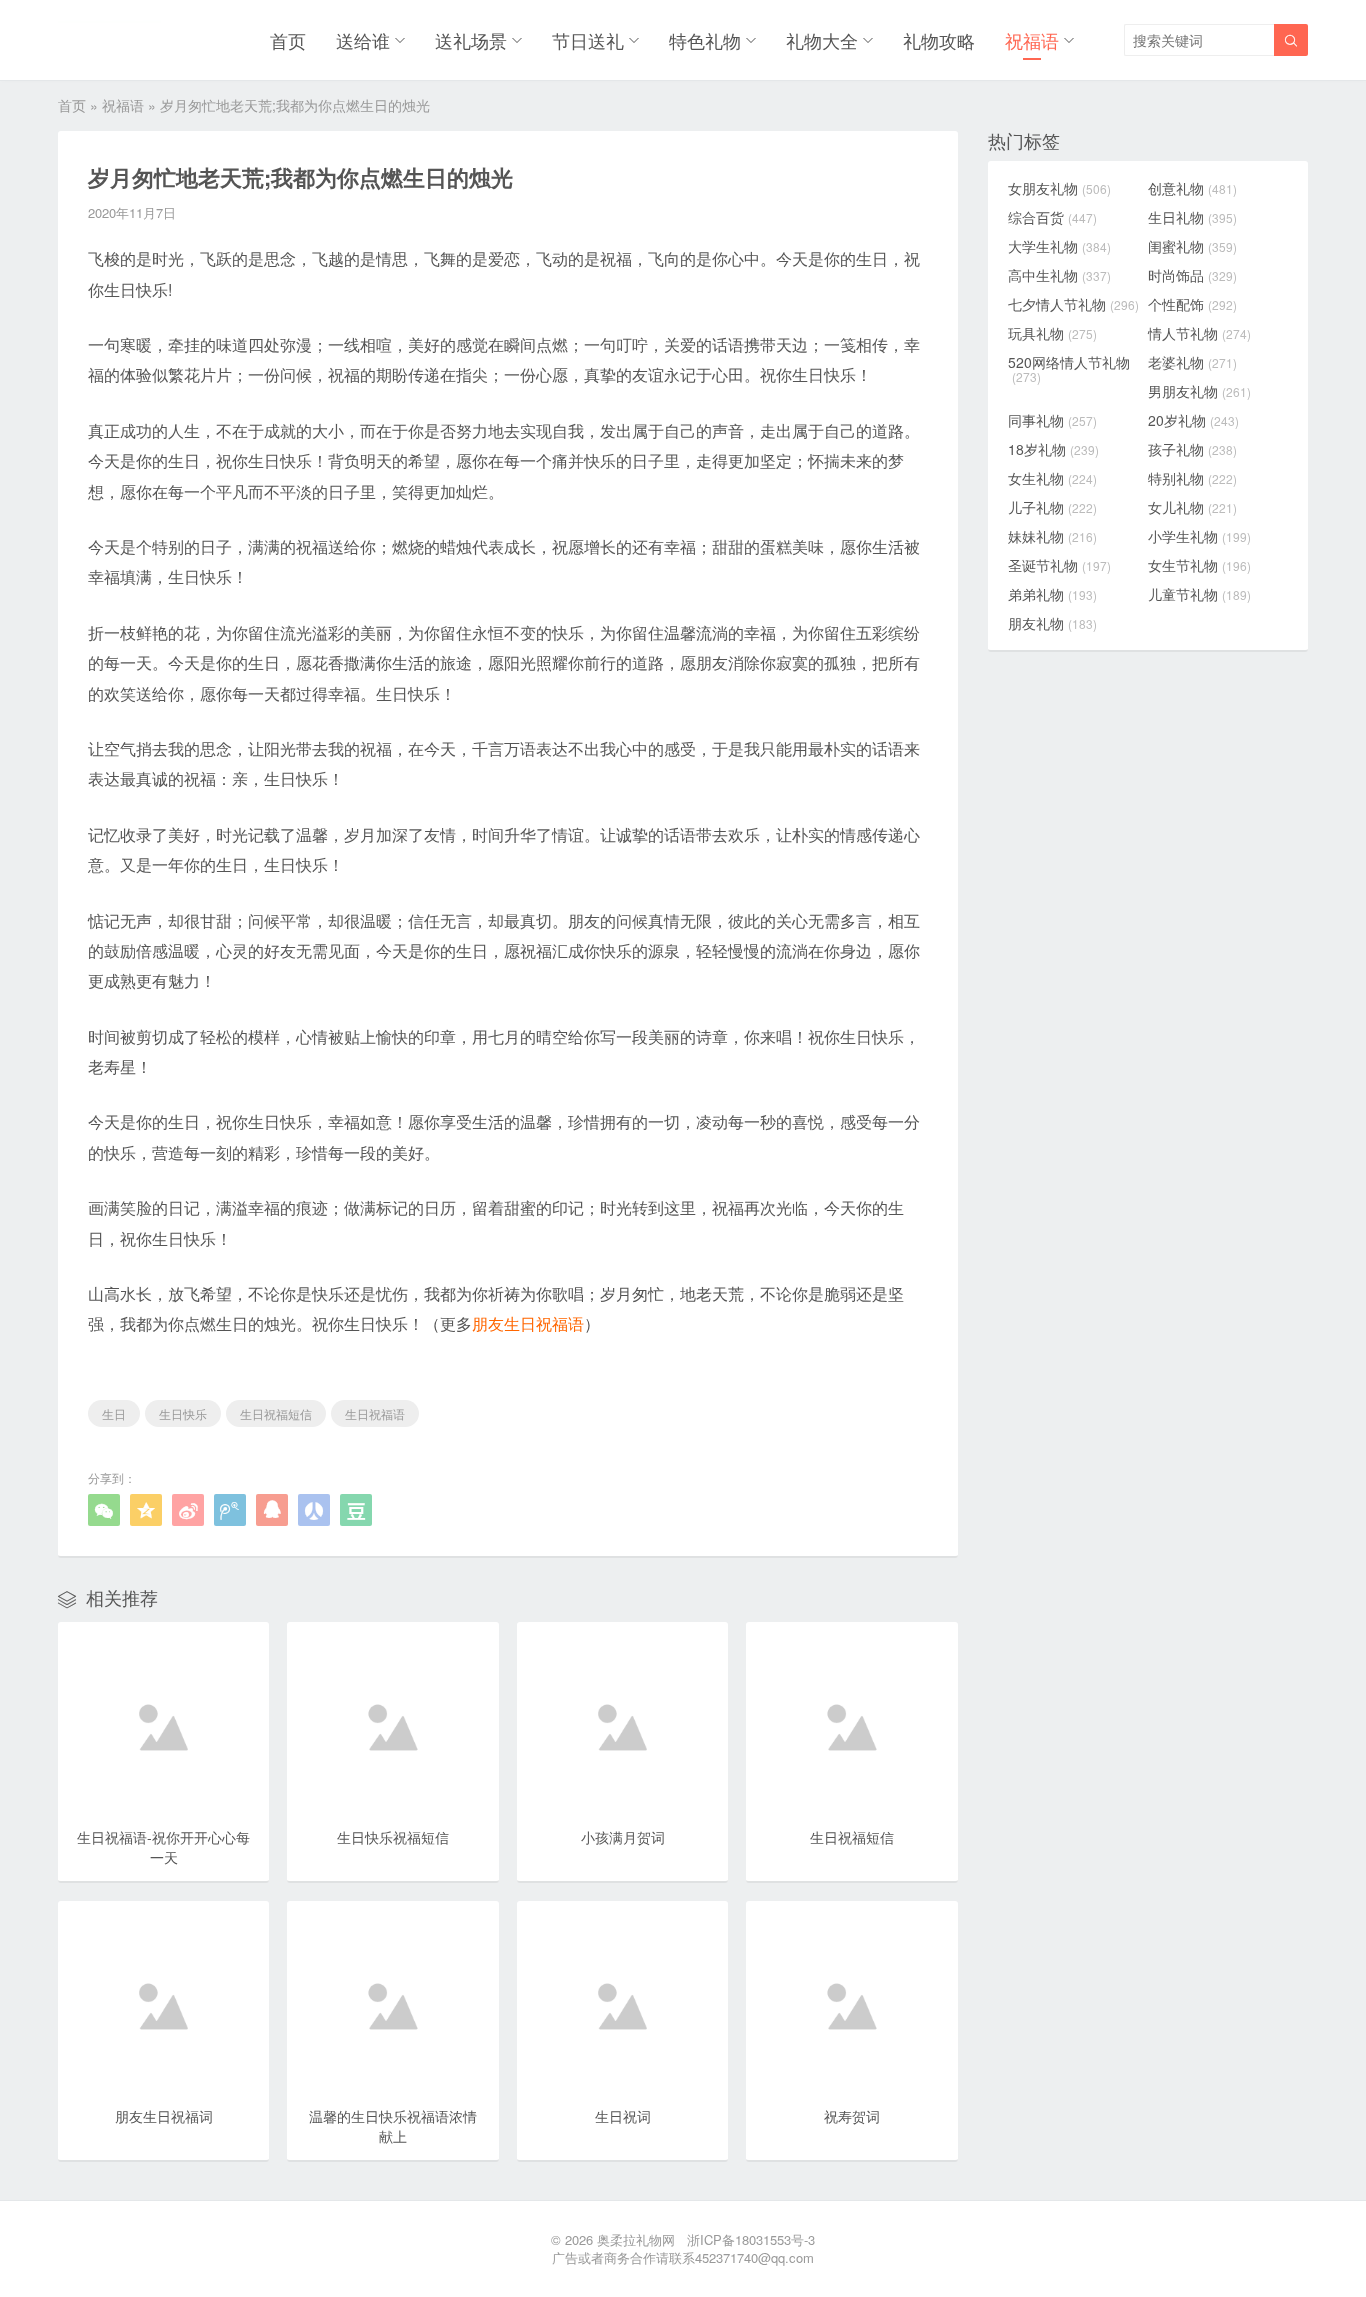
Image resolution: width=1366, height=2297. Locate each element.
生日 (114, 1413)
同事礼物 (1052, 420)
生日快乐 (183, 1413)
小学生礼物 (1199, 536)
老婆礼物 (1192, 362)
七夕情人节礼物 (1073, 304)
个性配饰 (1192, 304)
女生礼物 (1052, 478)
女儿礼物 (1192, 507)
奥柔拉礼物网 (636, 2239)
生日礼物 (1192, 217)
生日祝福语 (375, 1413)
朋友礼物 (1052, 623)
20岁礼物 (1193, 420)
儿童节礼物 (1199, 594)
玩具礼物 (1052, 333)
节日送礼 (588, 40)
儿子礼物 (1052, 507)
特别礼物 (1192, 478)
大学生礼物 (1059, 246)
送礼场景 (471, 40)
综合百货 (1052, 217)
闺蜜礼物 (1192, 246)
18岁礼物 (1053, 449)
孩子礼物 (1192, 449)
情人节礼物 (1199, 333)
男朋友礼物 (1199, 391)
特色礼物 (705, 40)
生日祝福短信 (276, 1413)
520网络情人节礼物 (1069, 369)
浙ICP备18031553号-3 (751, 2239)
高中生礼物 (1059, 275)
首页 (288, 40)
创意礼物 (1192, 188)
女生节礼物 (1199, 565)
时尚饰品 (1192, 275)
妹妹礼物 (1052, 536)
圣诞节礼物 (1059, 565)
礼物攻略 (939, 40)
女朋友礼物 (1059, 188)
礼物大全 (822, 40)
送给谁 (363, 40)
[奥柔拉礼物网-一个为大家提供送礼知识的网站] (109, 40)
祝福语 (1032, 40)
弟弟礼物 (1052, 594)
